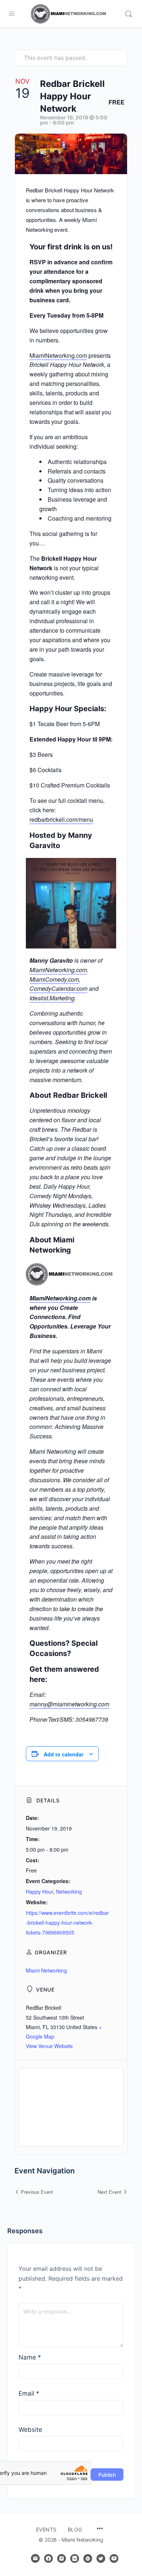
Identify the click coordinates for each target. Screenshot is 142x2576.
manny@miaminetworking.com (69, 1704)
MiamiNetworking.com (58, 355)
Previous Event (37, 2192)
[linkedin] (75, 2558)
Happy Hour (40, 1891)
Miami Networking (46, 1970)
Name (30, 2357)
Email (29, 2393)
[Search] (129, 14)
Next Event (109, 2192)
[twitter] (101, 2558)
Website (30, 2430)
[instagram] (62, 2558)
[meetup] (88, 2558)
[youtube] (114, 2558)
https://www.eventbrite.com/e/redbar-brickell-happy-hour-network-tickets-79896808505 (67, 1923)
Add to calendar (64, 1754)
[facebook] (48, 2558)
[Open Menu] (12, 13)
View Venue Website (49, 2046)
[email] (35, 2558)
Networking (69, 1891)
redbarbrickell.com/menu (61, 819)
